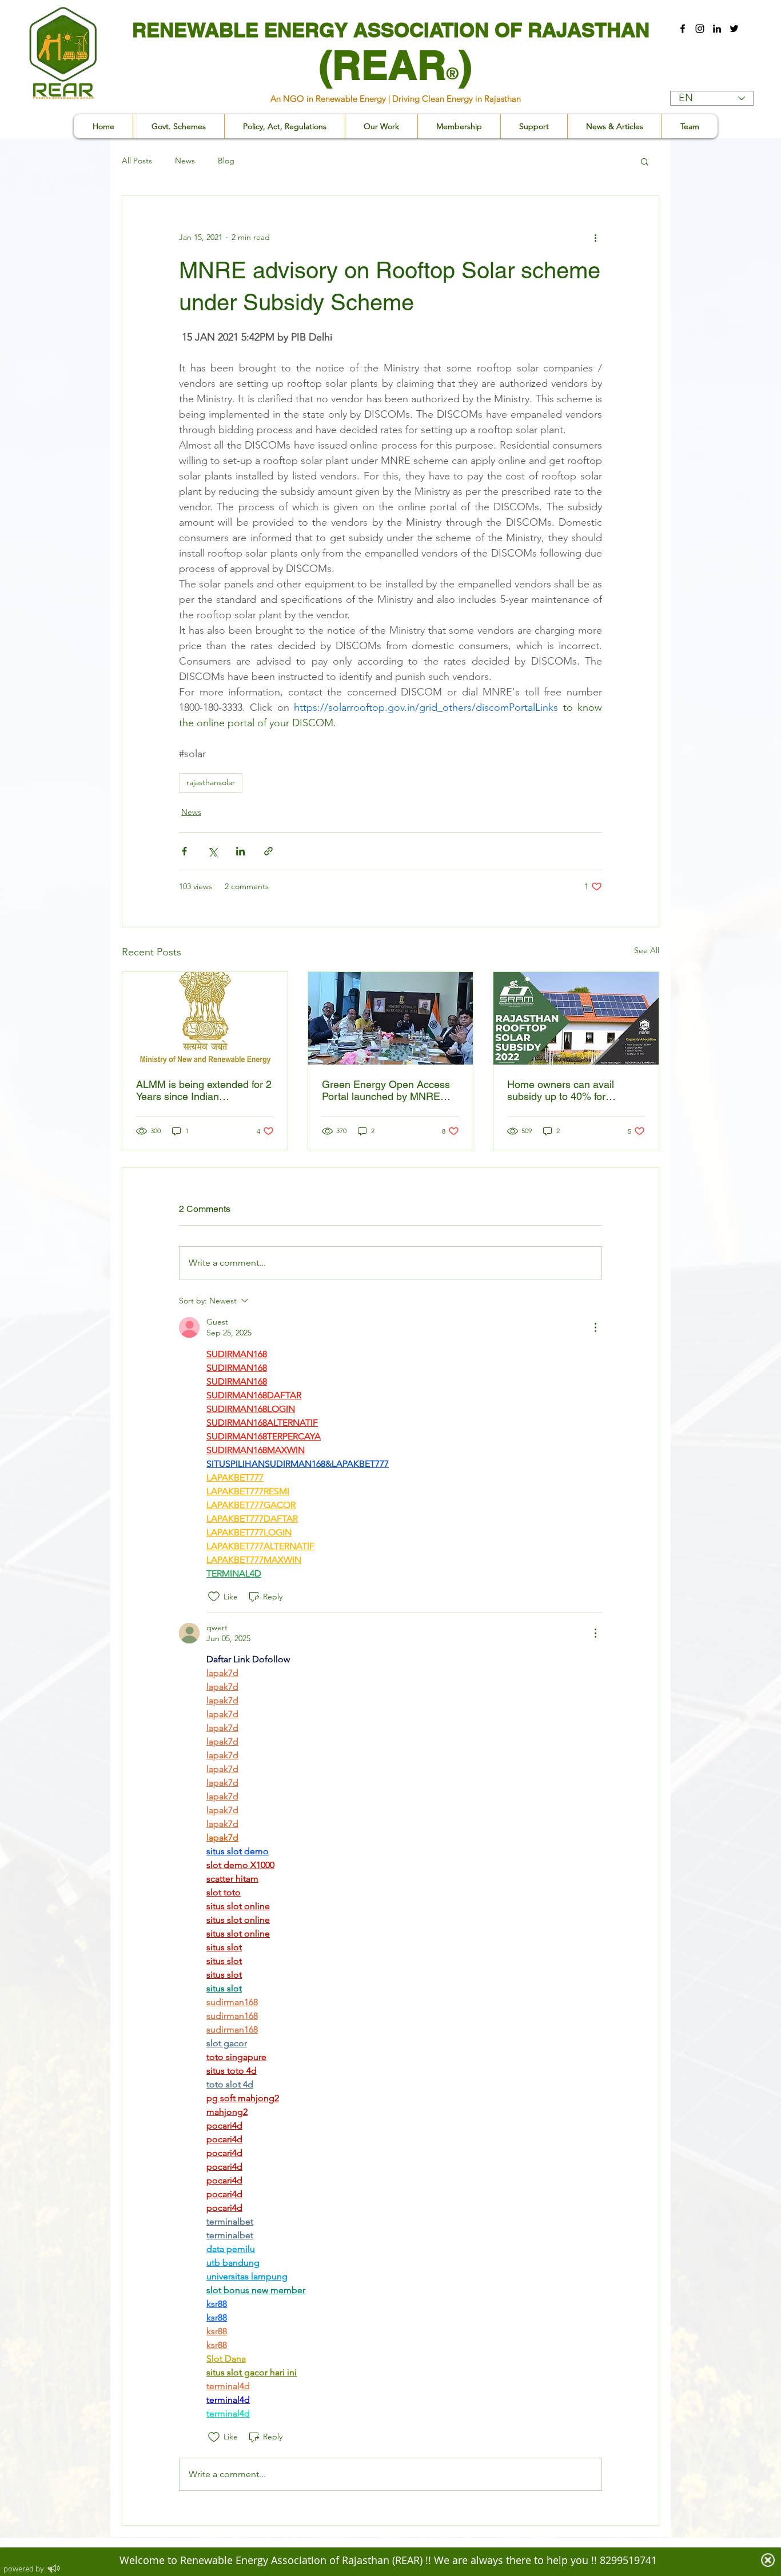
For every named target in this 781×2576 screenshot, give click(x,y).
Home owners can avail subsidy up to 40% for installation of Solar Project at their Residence (574, 1090)
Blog (226, 161)
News (185, 161)
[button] (284, 126)
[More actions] (595, 237)
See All (647, 950)
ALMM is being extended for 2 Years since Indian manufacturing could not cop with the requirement (204, 1090)
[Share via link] (268, 851)
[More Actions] (595, 1327)
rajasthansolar (211, 782)
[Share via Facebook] (184, 851)
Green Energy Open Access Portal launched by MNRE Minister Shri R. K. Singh (386, 1090)
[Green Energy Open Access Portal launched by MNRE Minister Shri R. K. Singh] (391, 1018)
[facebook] (683, 29)
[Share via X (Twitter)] (212, 851)
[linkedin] (717, 29)
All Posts (137, 161)
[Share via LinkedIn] (240, 851)
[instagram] (700, 29)
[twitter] (734, 29)
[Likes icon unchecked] (214, 1597)
